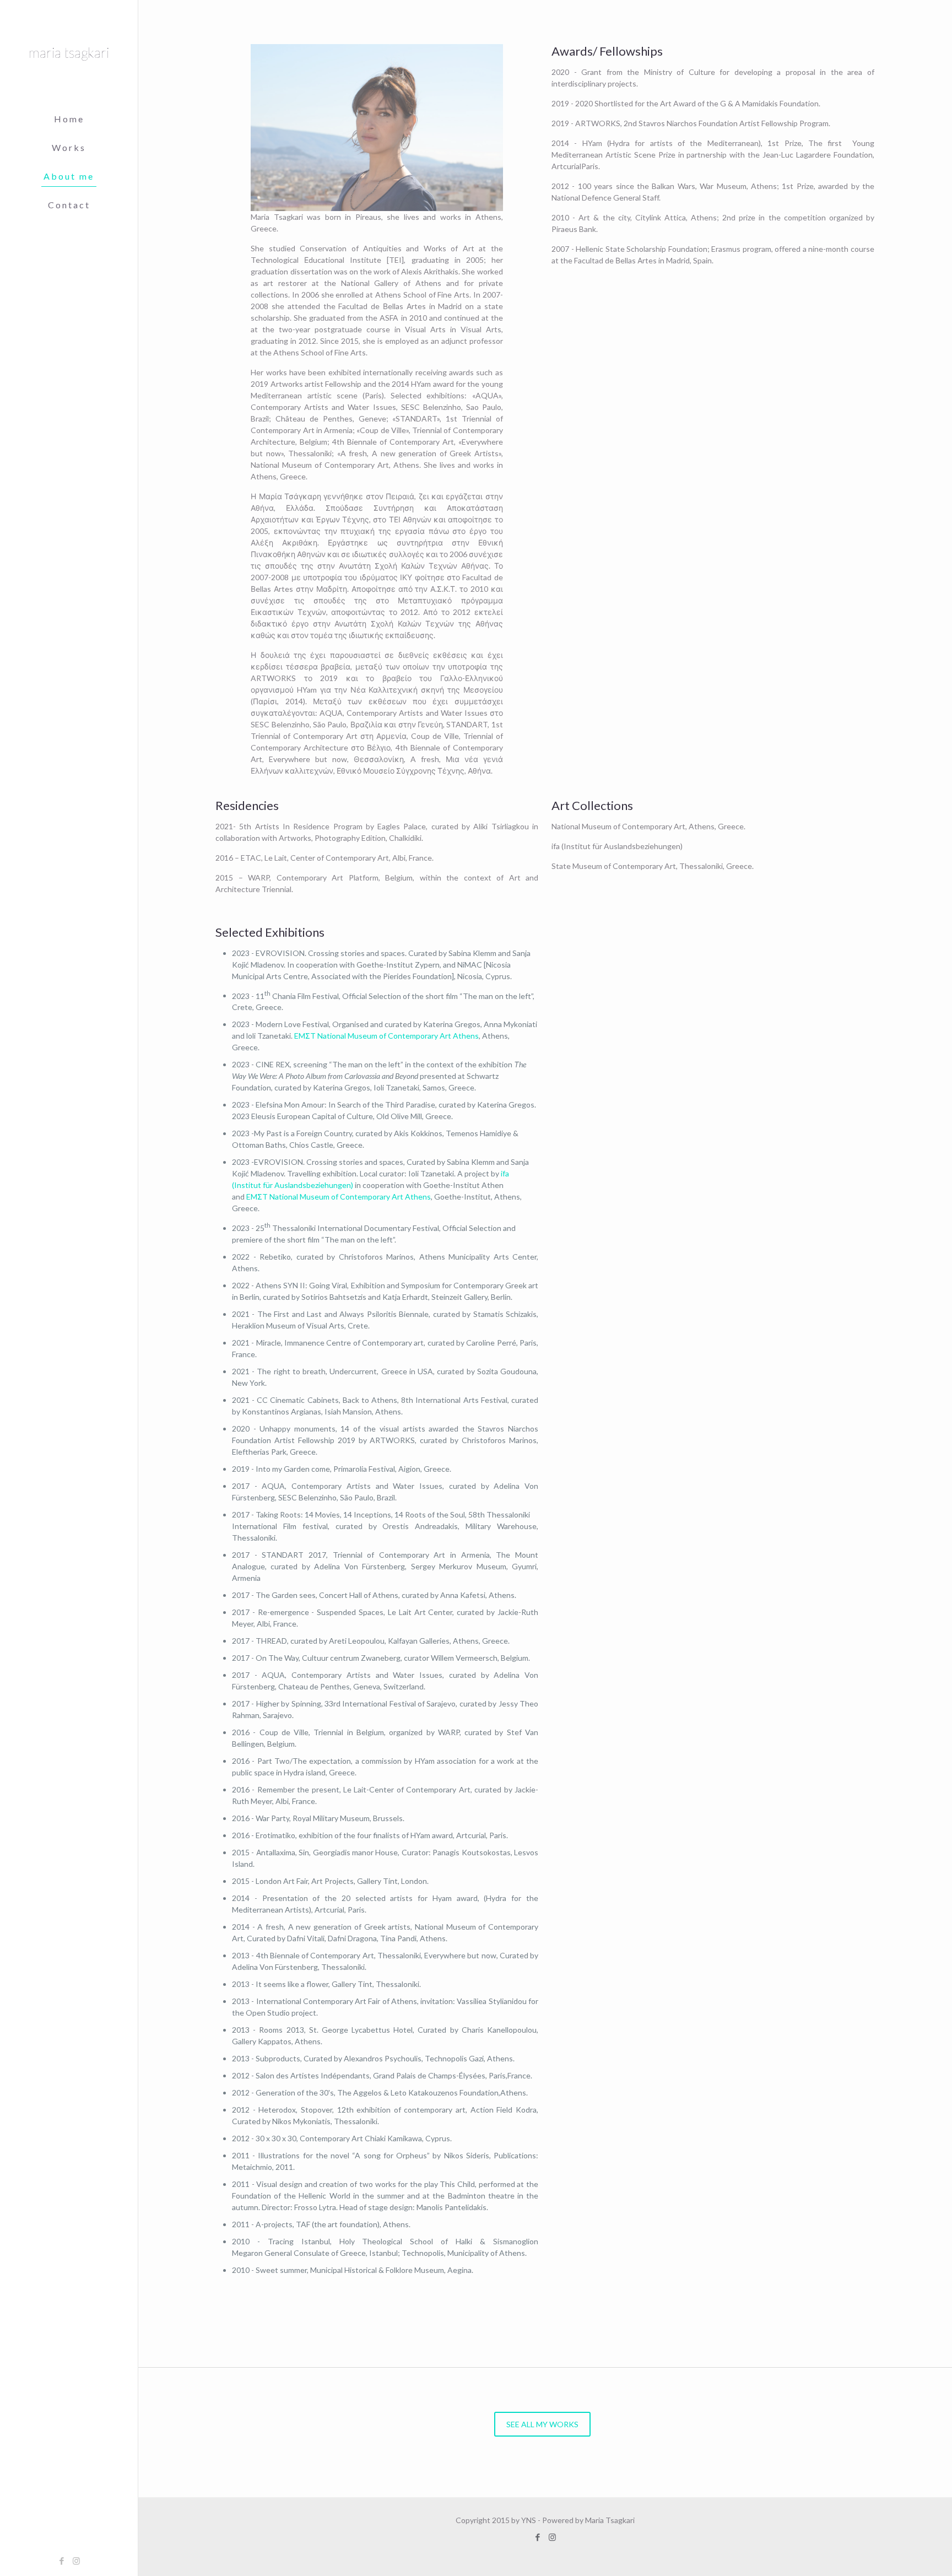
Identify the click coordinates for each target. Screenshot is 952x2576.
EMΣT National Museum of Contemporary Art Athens (386, 1036)
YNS (529, 2520)
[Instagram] (76, 2561)
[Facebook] (61, 2561)
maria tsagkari (69, 52)
